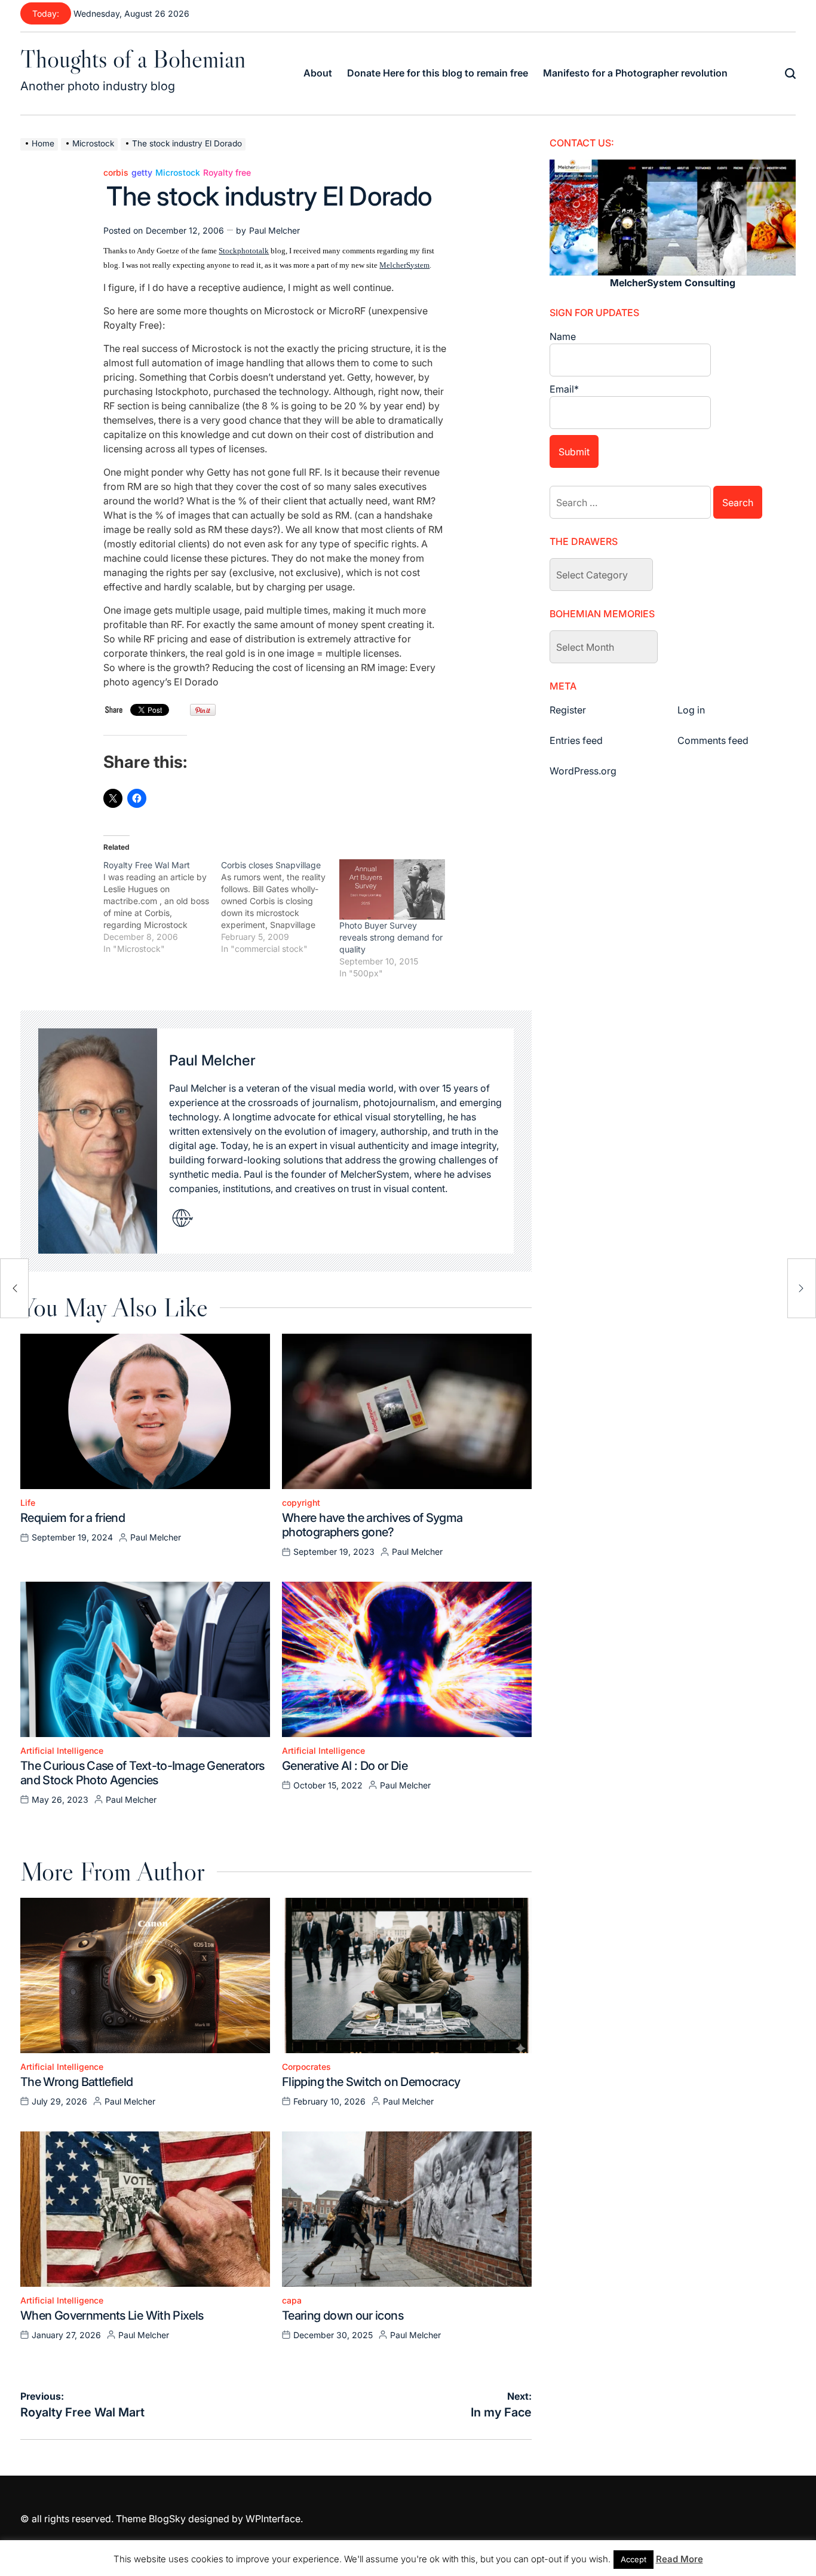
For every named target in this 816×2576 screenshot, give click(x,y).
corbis (116, 173)
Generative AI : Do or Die (345, 1766)
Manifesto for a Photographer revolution (635, 73)
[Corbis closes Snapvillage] (280, 907)
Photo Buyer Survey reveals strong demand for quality (391, 937)
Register (568, 710)
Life (28, 1503)
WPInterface (273, 2519)
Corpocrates (306, 2067)
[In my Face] (802, 1288)
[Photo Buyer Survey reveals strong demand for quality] (392, 889)
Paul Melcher (274, 230)
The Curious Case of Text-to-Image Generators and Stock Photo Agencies (142, 1773)
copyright (301, 1503)
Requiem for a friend (73, 1518)
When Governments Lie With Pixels (112, 2315)
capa (292, 2301)
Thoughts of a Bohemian (133, 59)
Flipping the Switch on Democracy (371, 2082)
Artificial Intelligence (62, 1751)
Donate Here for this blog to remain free (438, 73)
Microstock (178, 173)
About (318, 73)
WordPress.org (583, 771)
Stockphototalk (244, 251)
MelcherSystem (404, 265)
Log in (691, 710)
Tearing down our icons (343, 2315)
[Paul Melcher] (98, 1141)
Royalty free (227, 173)
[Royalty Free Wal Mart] (162, 907)
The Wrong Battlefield (77, 2082)
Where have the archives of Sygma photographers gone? (372, 1525)
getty (142, 173)
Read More (680, 2559)
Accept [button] (634, 2559)
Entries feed (576, 740)
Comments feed (713, 740)
